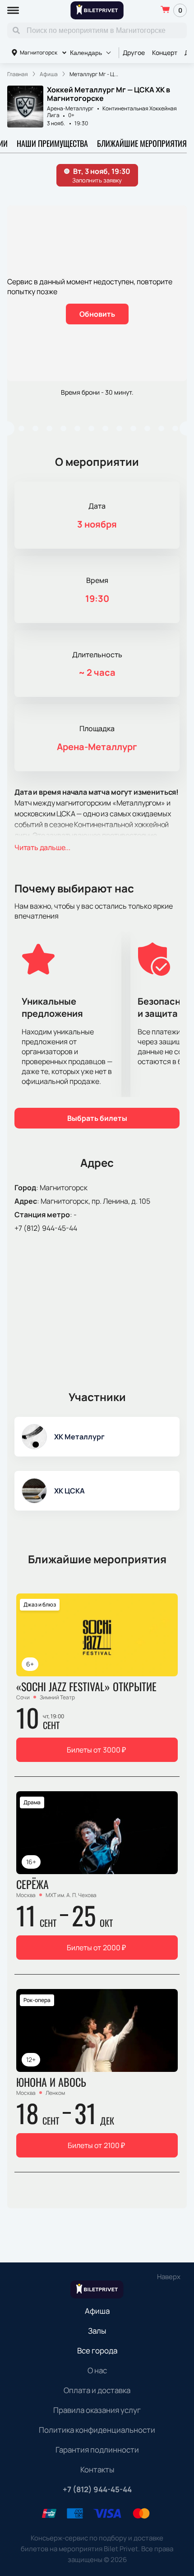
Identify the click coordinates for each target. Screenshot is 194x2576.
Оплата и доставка (97, 2390)
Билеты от (96, 1750)
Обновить (97, 314)
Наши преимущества (52, 143)
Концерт (165, 52)
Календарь (86, 53)
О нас (97, 2370)
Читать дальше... (42, 847)
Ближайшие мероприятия (142, 143)
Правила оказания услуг (97, 2410)
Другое (134, 52)
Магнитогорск (39, 52)
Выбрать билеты (97, 1118)
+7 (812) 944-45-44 (46, 1228)
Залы (97, 2331)
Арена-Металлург (70, 108)
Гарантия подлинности (97, 2450)
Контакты (97, 2469)
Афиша (97, 2311)
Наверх (169, 2277)
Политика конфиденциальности (97, 2430)
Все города (97, 2351)
